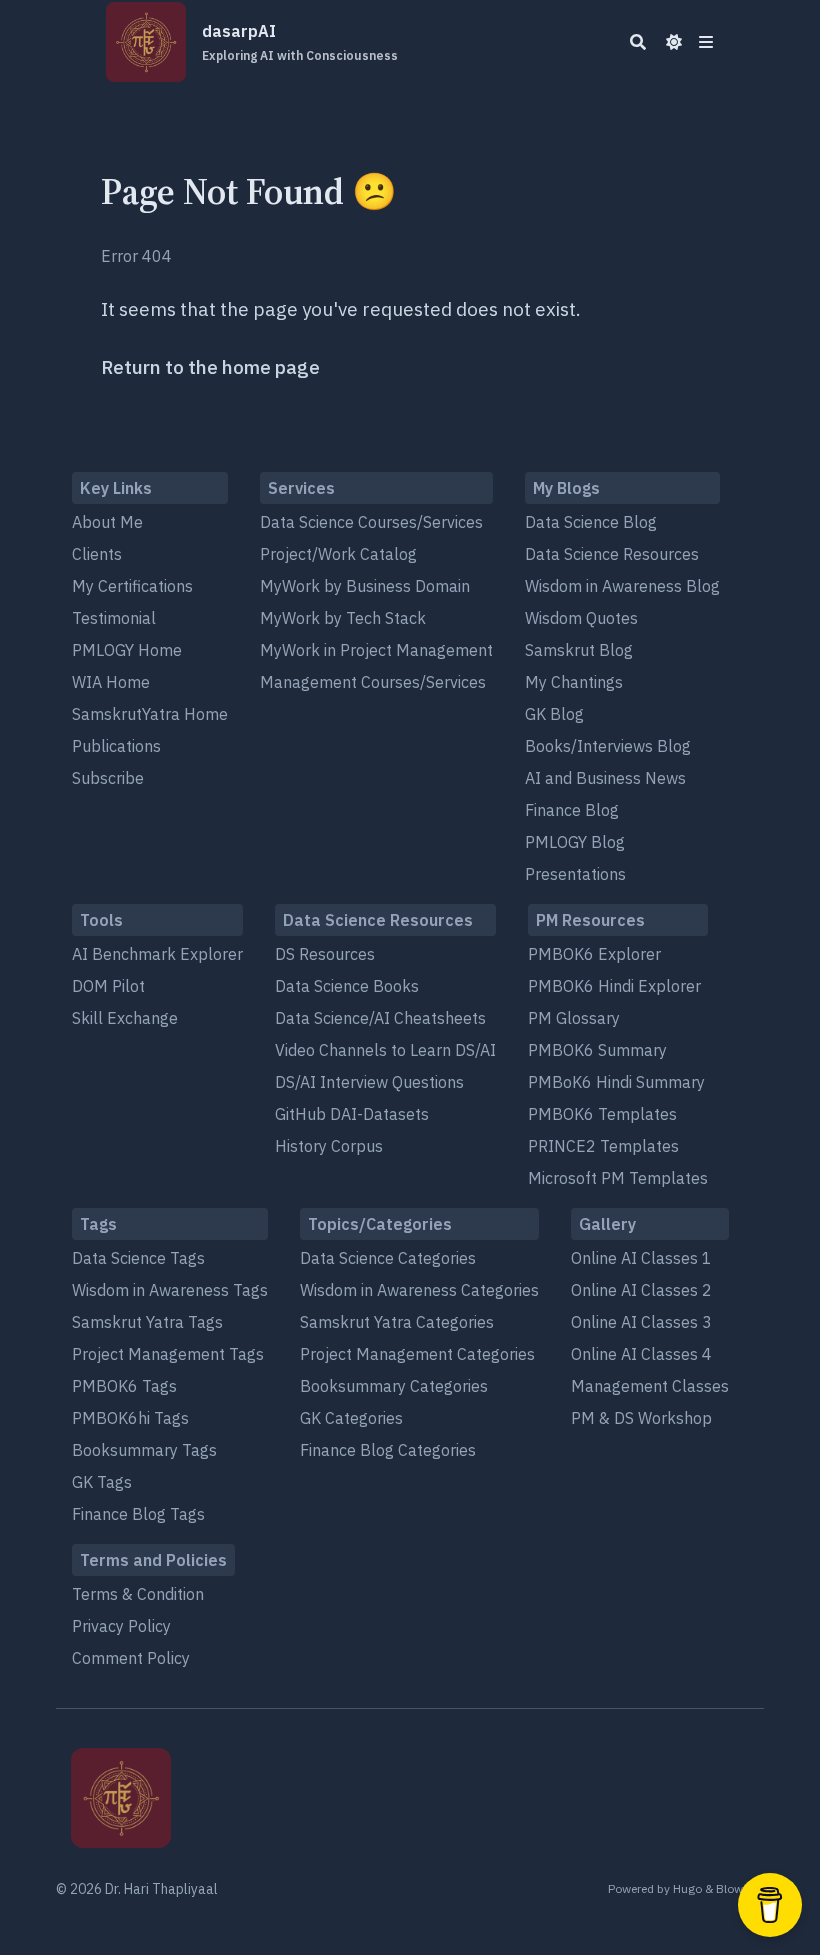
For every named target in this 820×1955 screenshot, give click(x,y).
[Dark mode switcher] (674, 42)
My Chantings (574, 682)
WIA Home (111, 682)
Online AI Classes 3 (641, 1322)
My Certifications (132, 586)
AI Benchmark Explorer (157, 954)
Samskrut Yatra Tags (147, 1322)
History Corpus (329, 1146)
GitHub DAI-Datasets (352, 1114)
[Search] (638, 42)
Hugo (687, 1888)
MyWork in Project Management (376, 650)
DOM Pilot (108, 986)
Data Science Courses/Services (371, 522)
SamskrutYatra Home (150, 714)
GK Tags (102, 1482)
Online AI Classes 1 (641, 1258)
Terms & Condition (138, 1594)
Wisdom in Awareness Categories (419, 1290)
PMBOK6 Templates (602, 1114)
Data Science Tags (138, 1258)
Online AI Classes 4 (641, 1354)
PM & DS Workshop (641, 1418)
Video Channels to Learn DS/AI (385, 1050)
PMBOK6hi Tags (130, 1418)
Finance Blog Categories (388, 1450)
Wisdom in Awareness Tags (170, 1290)
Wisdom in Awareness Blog (622, 586)
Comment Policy (131, 1658)
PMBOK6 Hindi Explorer (614, 986)
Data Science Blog (591, 522)
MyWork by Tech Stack (343, 618)
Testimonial (114, 618)
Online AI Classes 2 (641, 1290)
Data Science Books (347, 986)
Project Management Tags (168, 1354)
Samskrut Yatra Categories (397, 1322)
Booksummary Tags (144, 1450)
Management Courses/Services (373, 682)
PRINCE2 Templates (603, 1146)
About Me (107, 522)
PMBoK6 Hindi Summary (616, 1082)
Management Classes (650, 1386)
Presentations (575, 874)
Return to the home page (210, 367)
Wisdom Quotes (581, 618)
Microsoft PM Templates (618, 1178)
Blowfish (740, 1888)
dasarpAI (300, 42)
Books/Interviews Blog (608, 746)
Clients (97, 554)
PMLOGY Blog (575, 842)
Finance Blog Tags (138, 1514)
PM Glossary (574, 1018)
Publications (116, 746)
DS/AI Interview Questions (369, 1082)
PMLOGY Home (127, 650)
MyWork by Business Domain (365, 586)
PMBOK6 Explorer (594, 954)
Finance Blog (572, 810)
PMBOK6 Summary (597, 1050)
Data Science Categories (388, 1258)
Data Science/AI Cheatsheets (380, 1018)
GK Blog (554, 714)
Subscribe (108, 778)
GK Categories (351, 1418)
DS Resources (325, 954)
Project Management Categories (417, 1354)
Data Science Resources (612, 554)
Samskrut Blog (579, 650)
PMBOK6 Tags (124, 1386)
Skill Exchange (125, 1018)
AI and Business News (605, 778)
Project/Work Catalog (338, 554)
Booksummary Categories (394, 1386)
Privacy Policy (121, 1626)
